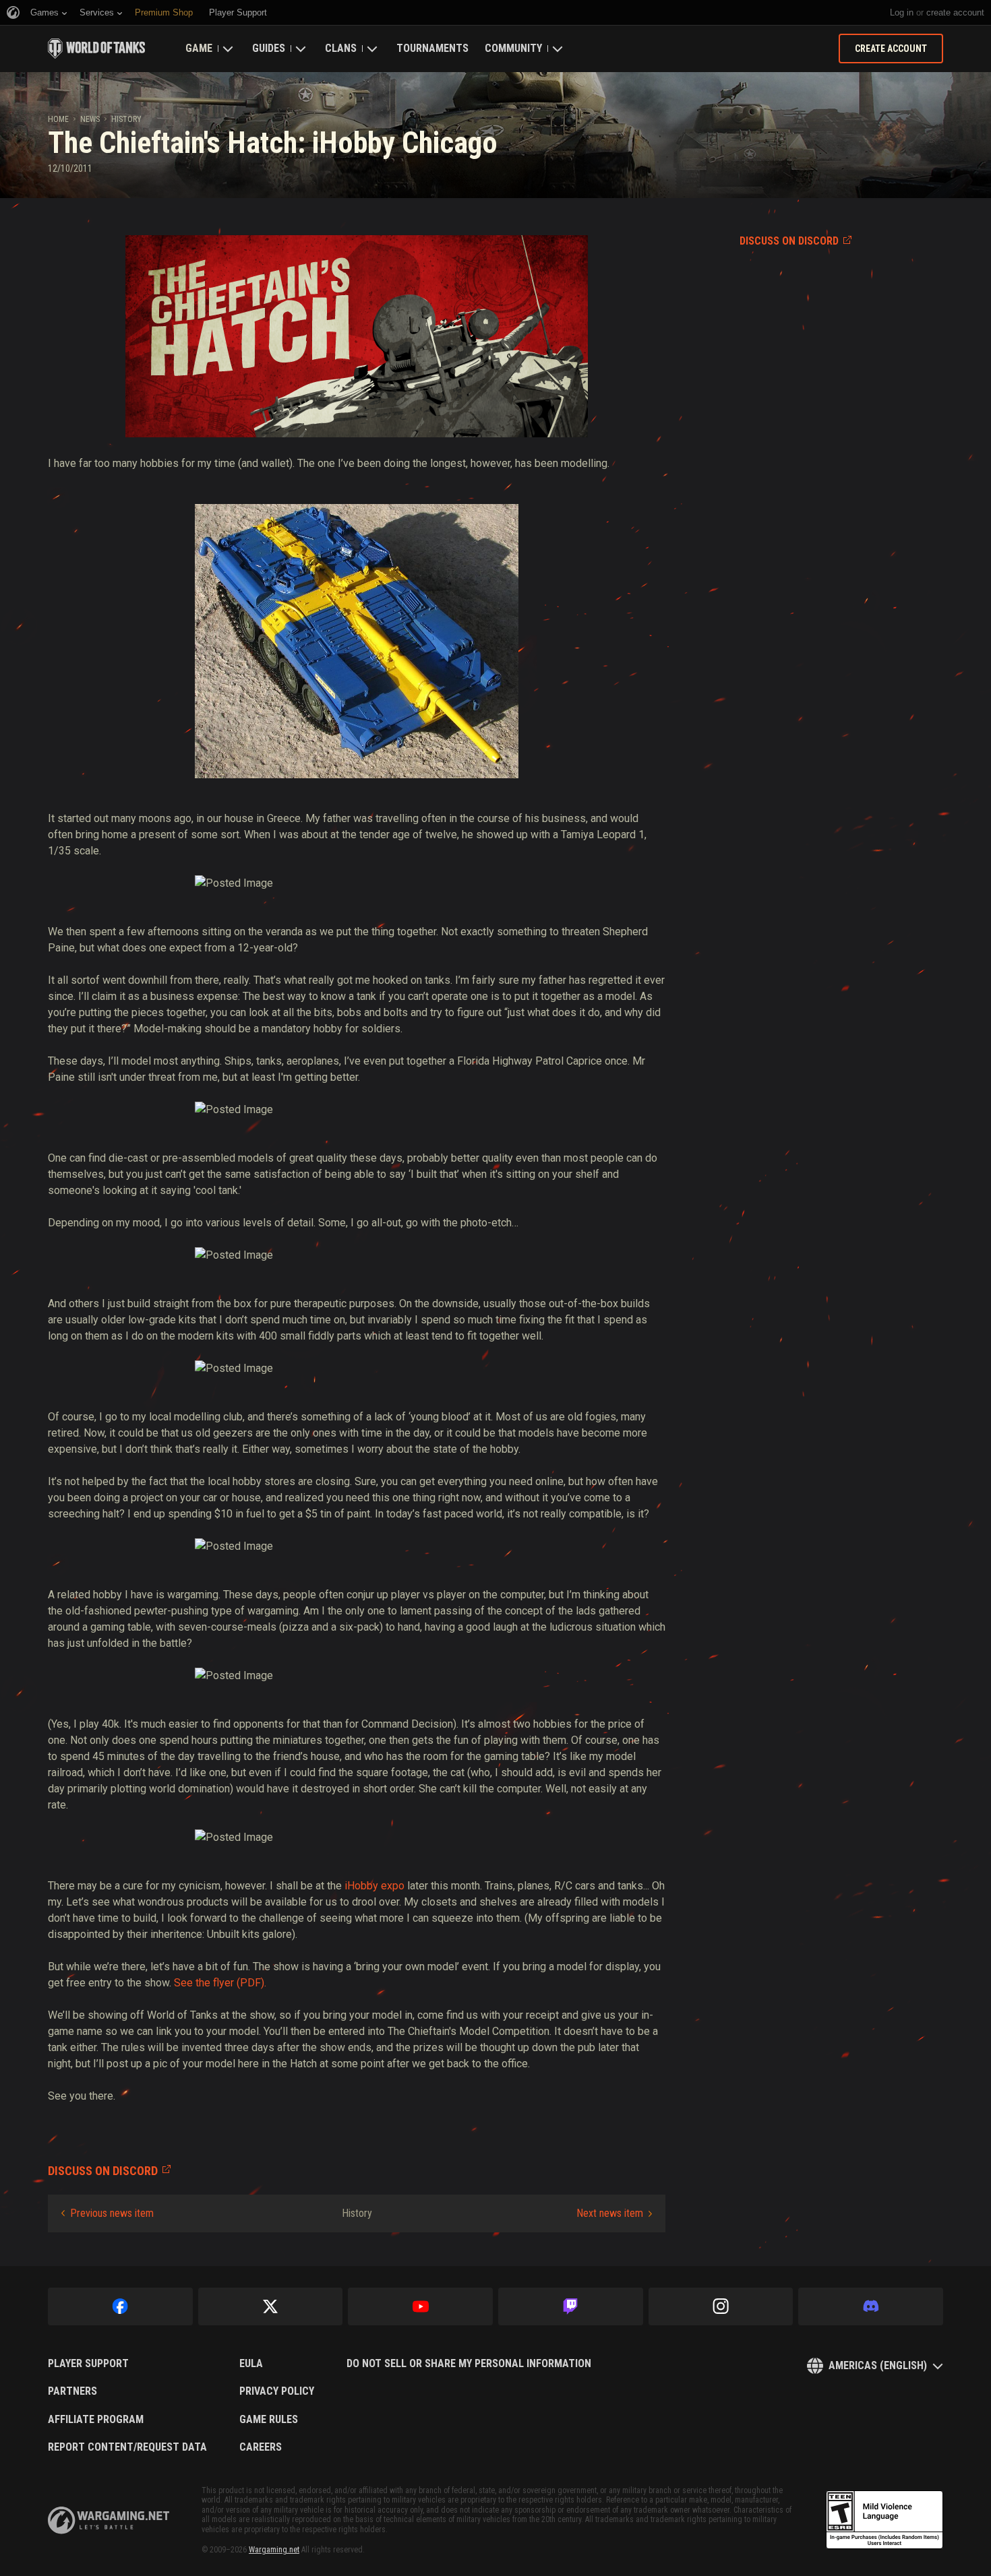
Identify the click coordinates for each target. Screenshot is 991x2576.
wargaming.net (109, 2520)
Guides (269, 48)
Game (199, 48)
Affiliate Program (96, 2420)
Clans (341, 48)
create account (955, 12)
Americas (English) (878, 2365)
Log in (902, 12)
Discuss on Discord (789, 241)
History (126, 119)
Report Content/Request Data (127, 2447)
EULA (251, 2364)
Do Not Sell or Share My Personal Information (469, 2364)
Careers (261, 2447)
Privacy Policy (277, 2391)
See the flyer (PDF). (220, 1983)
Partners (72, 2391)
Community (513, 48)
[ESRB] (884, 2520)
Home (58, 119)
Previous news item (112, 2213)
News (90, 119)
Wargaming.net (274, 2550)
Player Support (88, 2364)
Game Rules (269, 2420)
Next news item (610, 2213)
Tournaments (432, 48)
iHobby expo (374, 1886)
